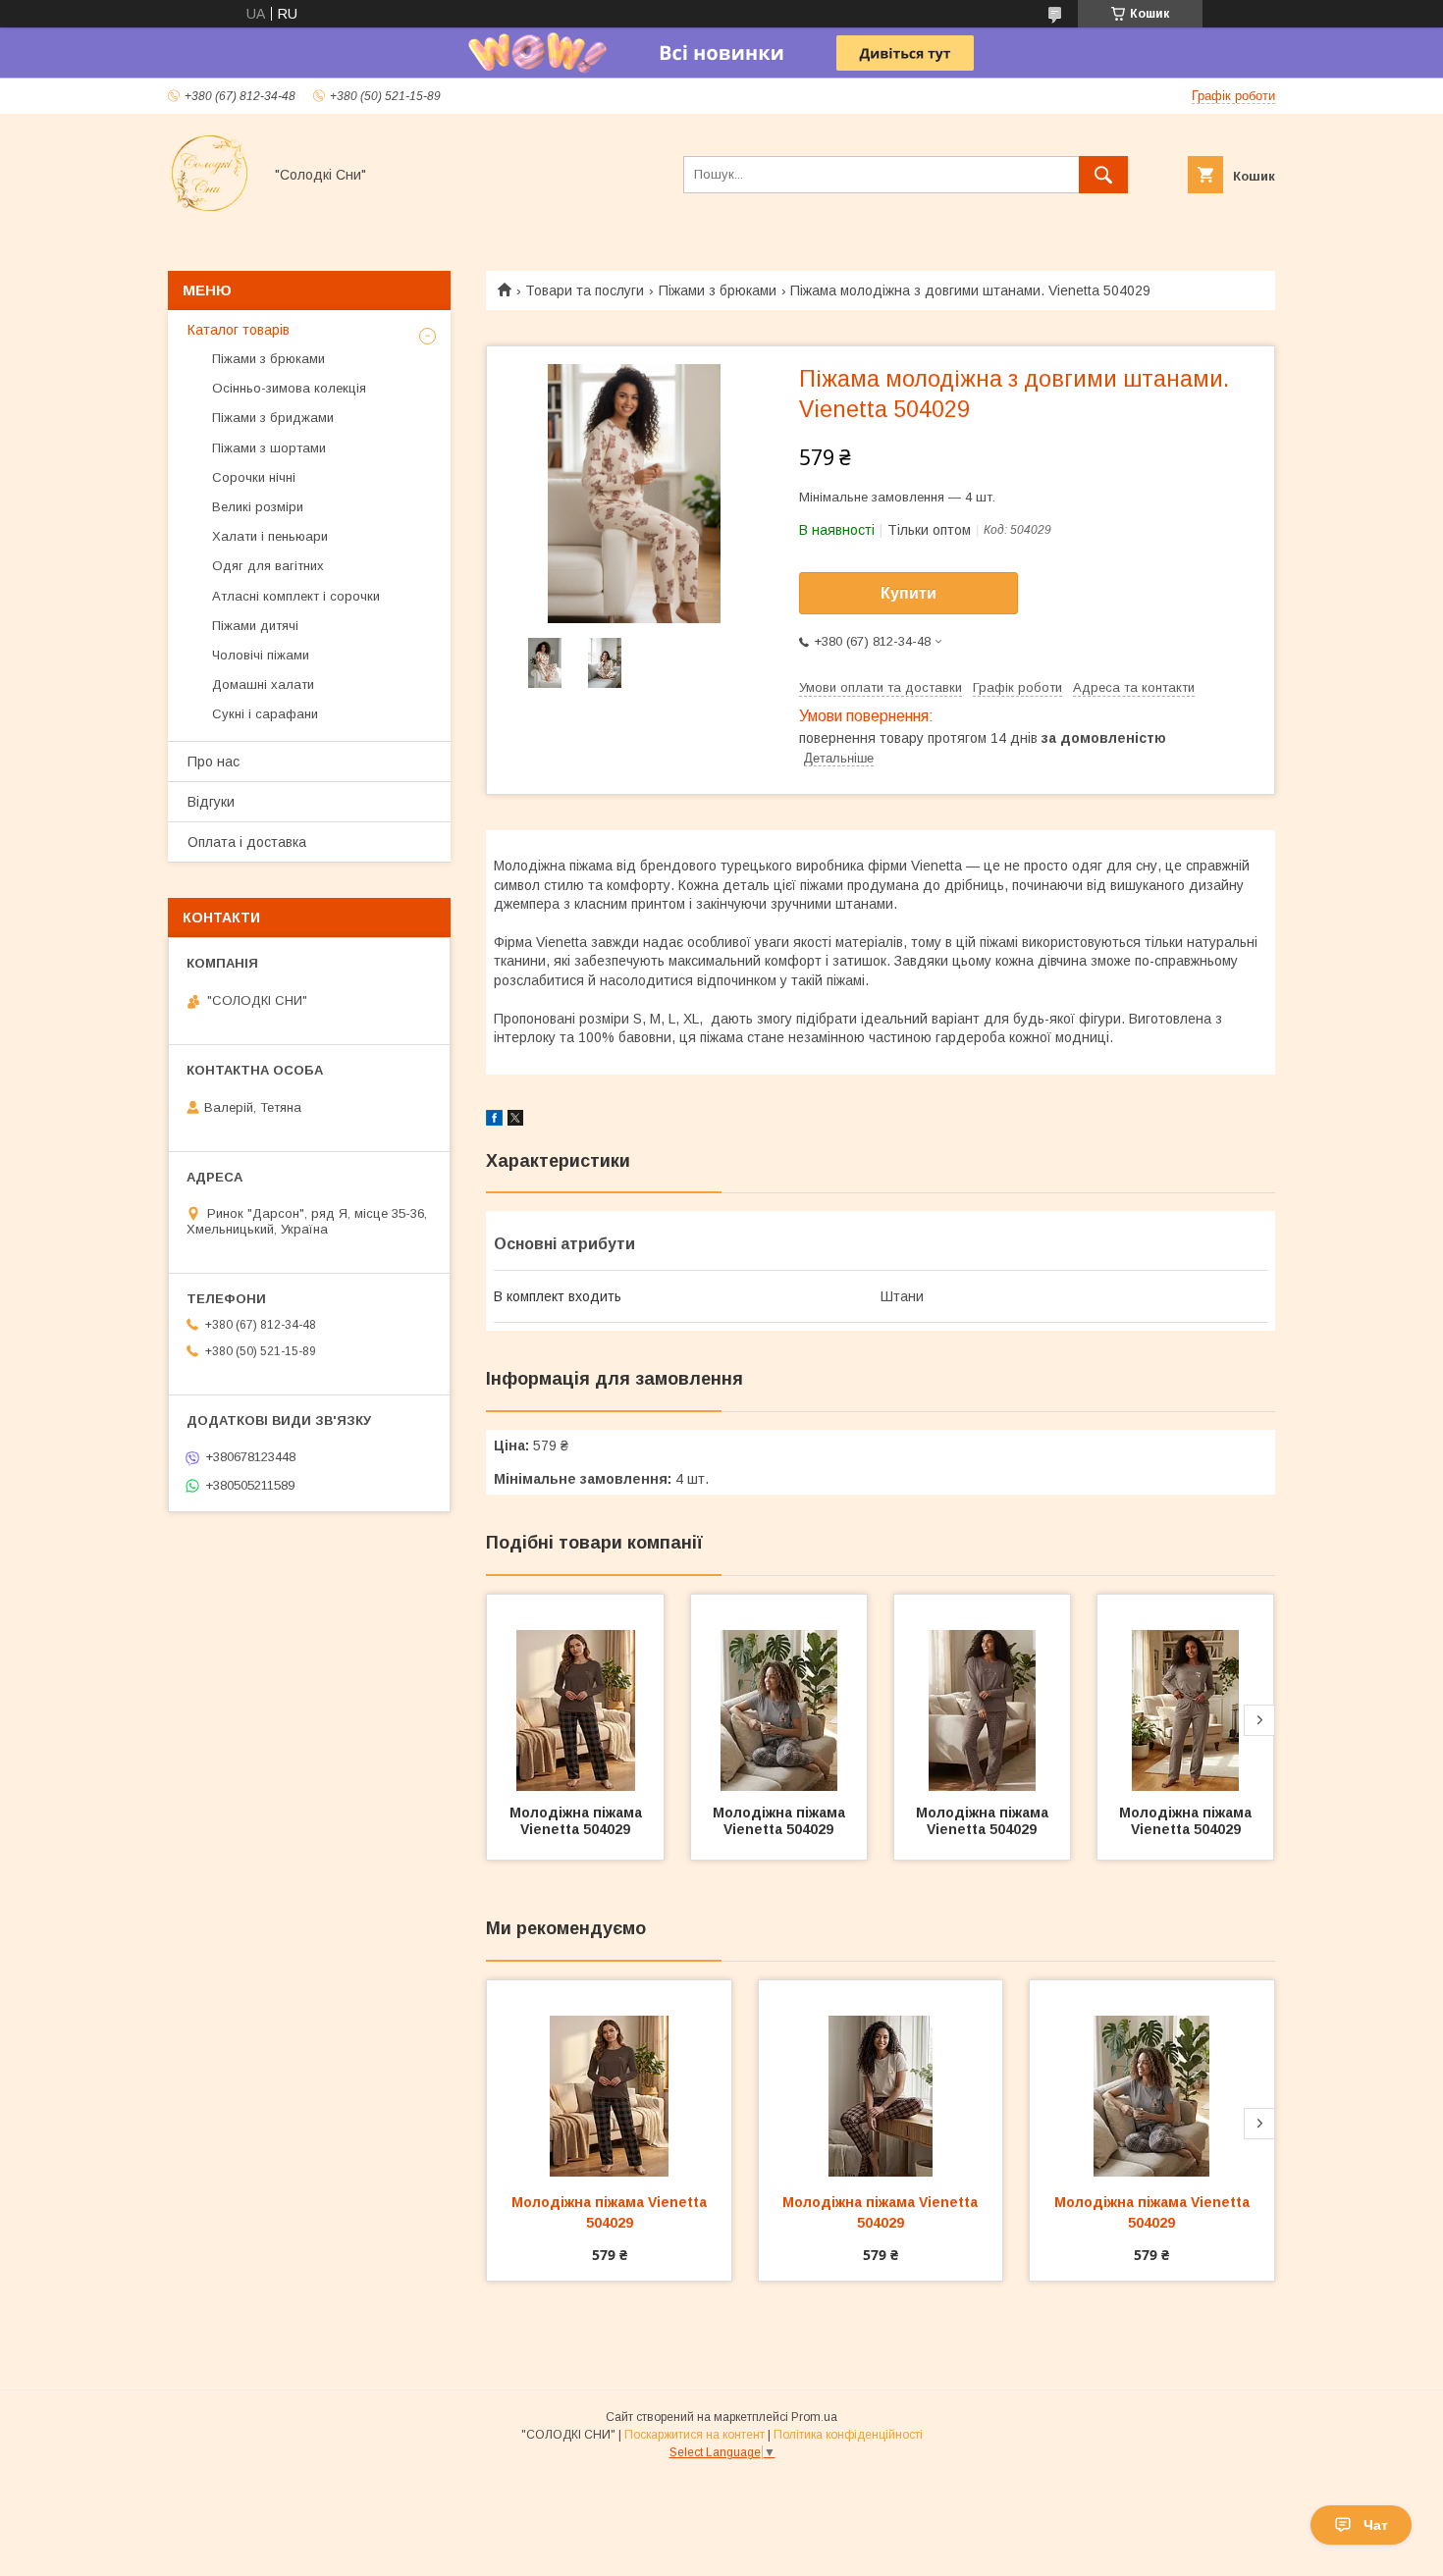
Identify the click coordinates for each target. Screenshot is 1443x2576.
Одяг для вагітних (268, 566)
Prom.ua (814, 2417)
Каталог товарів (239, 330)
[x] (515, 1121)
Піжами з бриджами (273, 418)
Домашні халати (263, 684)
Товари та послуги (585, 290)
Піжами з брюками (718, 290)
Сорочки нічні (254, 477)
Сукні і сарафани (265, 714)
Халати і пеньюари (270, 536)
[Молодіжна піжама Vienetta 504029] (575, 1693)
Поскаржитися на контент (695, 2435)
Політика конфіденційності (848, 2435)
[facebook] (494, 1121)
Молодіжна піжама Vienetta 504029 (578, 1821)
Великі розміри (258, 507)
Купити (909, 593)
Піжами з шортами (269, 448)
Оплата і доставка (247, 842)
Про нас (214, 762)
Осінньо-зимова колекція (289, 388)
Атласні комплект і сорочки (296, 596)
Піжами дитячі (255, 626)
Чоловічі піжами (261, 655)
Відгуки (211, 802)
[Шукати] (1103, 175)
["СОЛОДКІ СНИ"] (210, 210)
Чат (1376, 2525)
